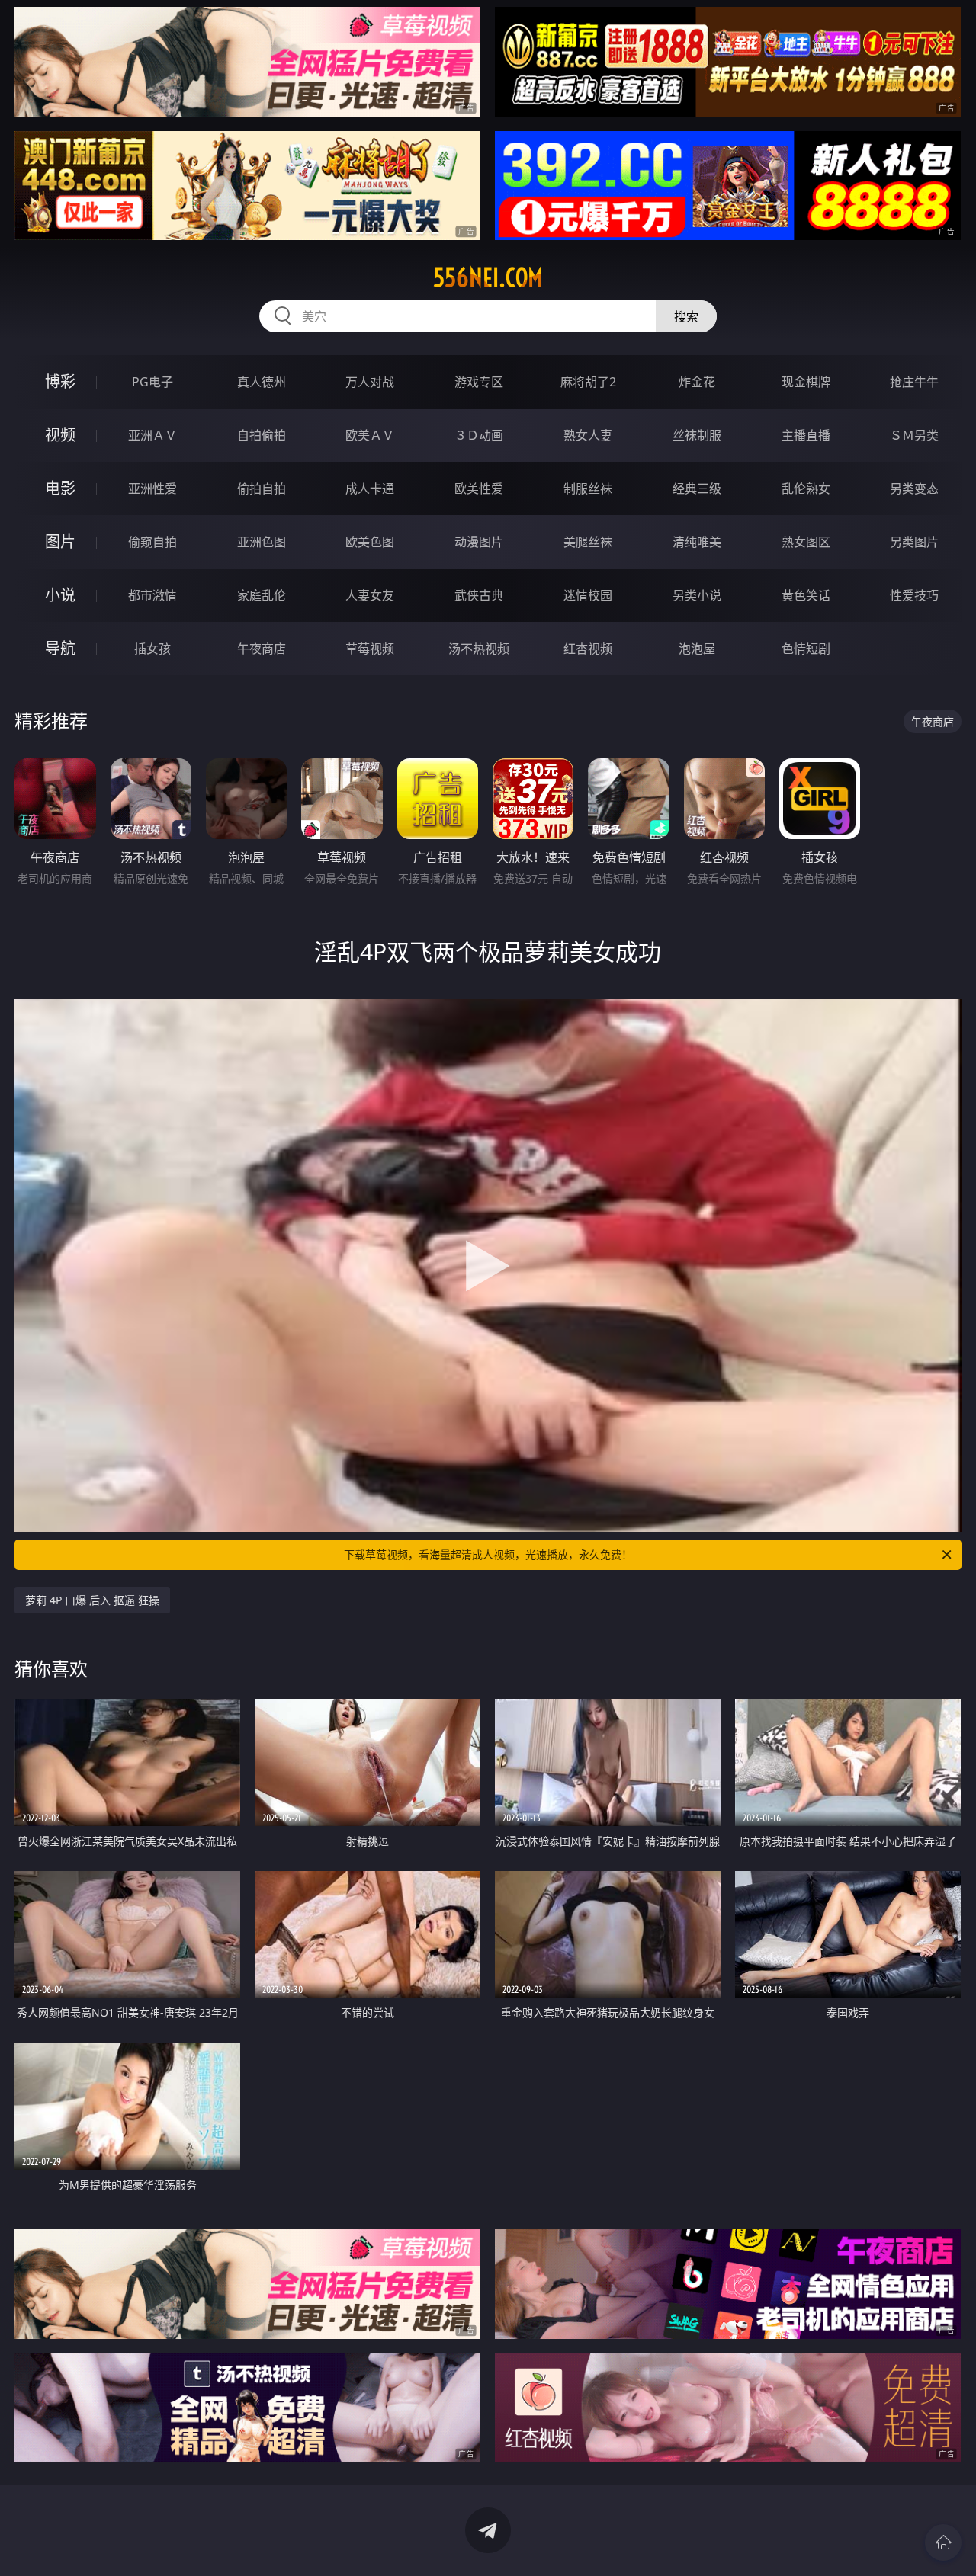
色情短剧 (806, 649)
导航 (60, 648)
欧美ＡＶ (370, 435)
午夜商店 (262, 649)
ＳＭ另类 (914, 435)
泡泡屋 (697, 649)
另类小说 (697, 595)
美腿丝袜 (588, 542)
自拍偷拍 (262, 435)
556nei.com (488, 277)
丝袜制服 (697, 435)
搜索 (686, 316)
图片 (60, 541)
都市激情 (152, 595)
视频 (60, 435)
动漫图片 (479, 542)
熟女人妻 (588, 435)
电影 (60, 488)
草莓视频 (370, 649)
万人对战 (370, 382)
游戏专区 (479, 382)
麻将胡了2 (588, 382)
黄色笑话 (806, 595)
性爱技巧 (914, 595)
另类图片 (914, 542)
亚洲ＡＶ (152, 435)
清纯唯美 (697, 542)
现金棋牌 (806, 382)
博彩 (60, 381)
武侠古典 (479, 595)
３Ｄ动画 (479, 435)
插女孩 (152, 649)
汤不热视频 (479, 649)
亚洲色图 (262, 542)
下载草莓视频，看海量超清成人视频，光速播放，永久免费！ (488, 1554)
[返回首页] (943, 2542)
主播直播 (806, 435)
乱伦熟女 (806, 489)
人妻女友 (370, 595)
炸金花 (697, 382)
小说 (60, 595)
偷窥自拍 (152, 542)
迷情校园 (588, 595)
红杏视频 (588, 649)
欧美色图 (370, 542)
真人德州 (262, 382)
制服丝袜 (588, 489)
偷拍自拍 (262, 489)
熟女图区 (806, 542)
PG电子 (152, 382)
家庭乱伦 (262, 595)
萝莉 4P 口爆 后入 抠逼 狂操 (92, 1600)
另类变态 (914, 489)
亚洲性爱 (152, 489)
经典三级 (697, 489)
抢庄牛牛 (914, 382)
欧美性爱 (479, 489)
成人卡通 (370, 489)
